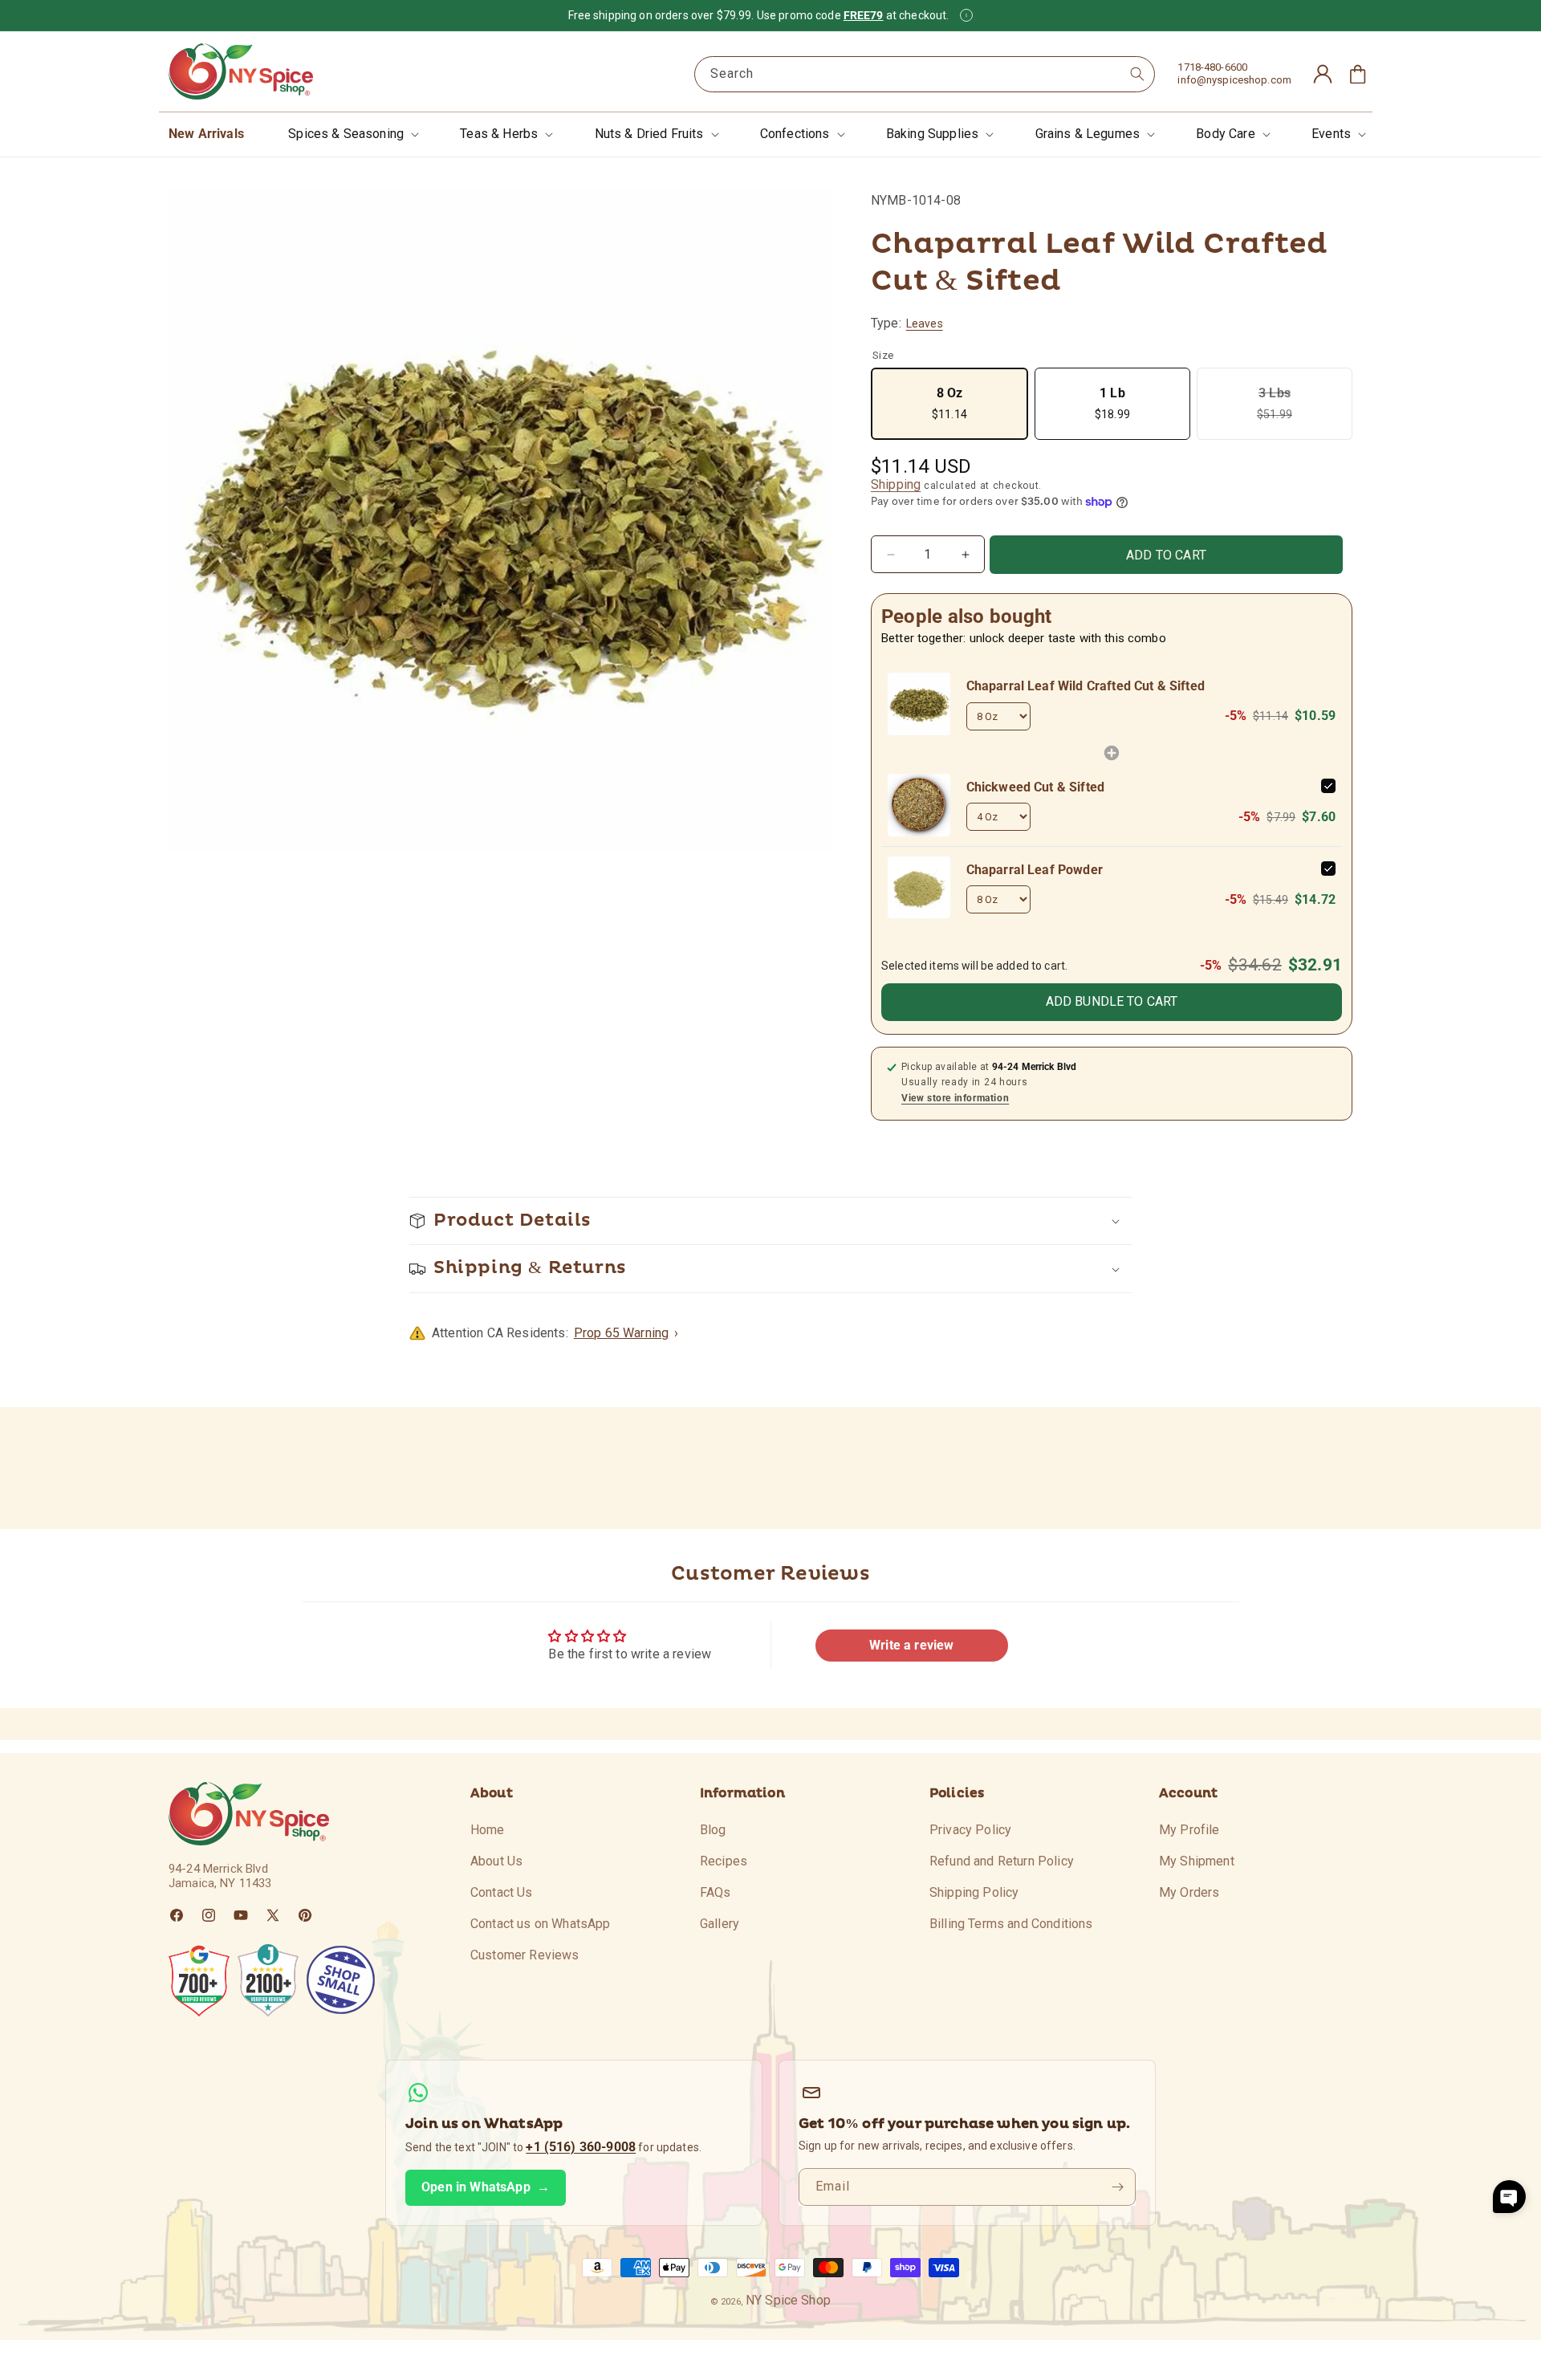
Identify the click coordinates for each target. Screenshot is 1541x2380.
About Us (496, 1860)
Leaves (925, 323)
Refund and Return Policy (1002, 1860)
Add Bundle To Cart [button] (1112, 1001)
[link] (919, 704)
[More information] (966, 15)
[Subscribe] (1117, 2187)
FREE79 (864, 15)
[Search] (1137, 74)
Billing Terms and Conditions (1011, 1923)
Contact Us (502, 1892)
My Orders (1189, 1892)
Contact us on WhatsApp (541, 1923)
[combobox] (925, 74)
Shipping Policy (974, 1892)
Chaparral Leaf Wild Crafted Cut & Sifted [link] (1086, 686)
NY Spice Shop (788, 2300)
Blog (713, 1830)
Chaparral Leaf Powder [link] (1035, 870)
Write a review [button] (911, 1645)
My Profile (1189, 1830)
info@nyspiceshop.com (1234, 80)
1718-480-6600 (1212, 67)
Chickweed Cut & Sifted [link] (1036, 787)
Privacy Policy (970, 1830)
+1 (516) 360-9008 (581, 2147)
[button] (352, 134)
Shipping (896, 484)
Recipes (724, 1860)
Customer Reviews (525, 1954)
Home (488, 1830)
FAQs (716, 1892)
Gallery (720, 1923)
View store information (955, 1098)
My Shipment (1197, 1860)
